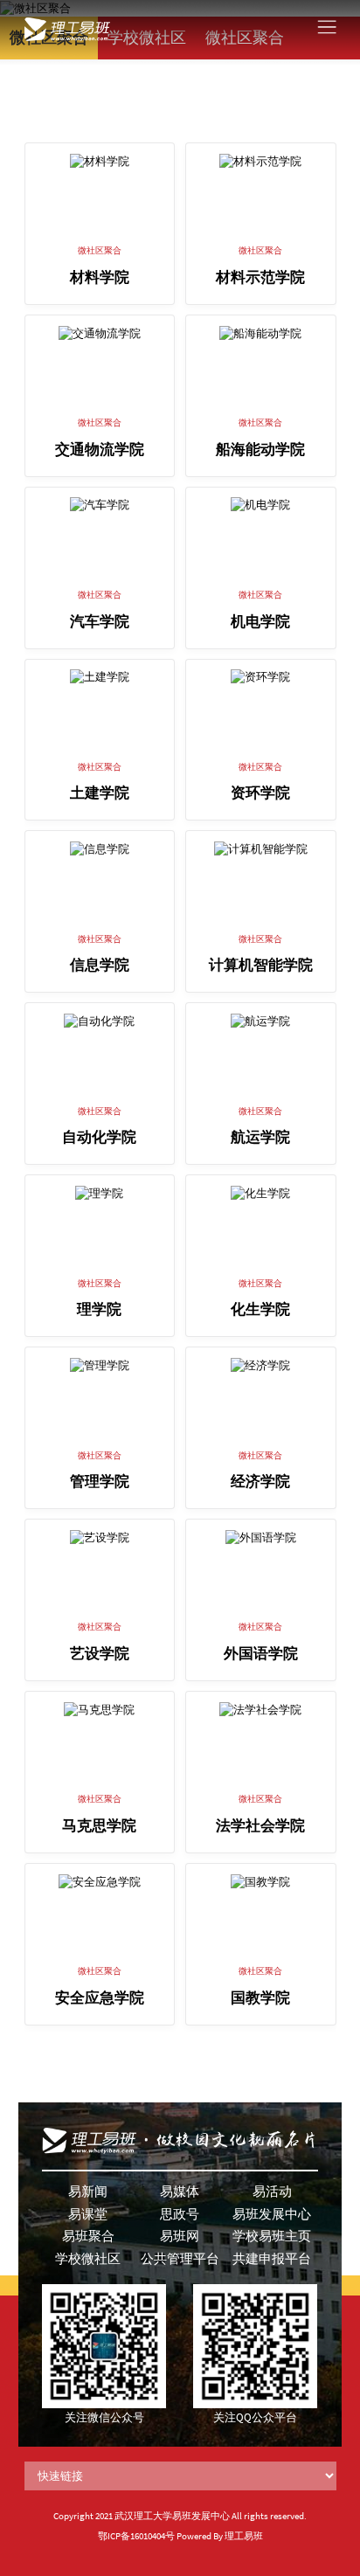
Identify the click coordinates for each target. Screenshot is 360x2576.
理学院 (99, 1309)
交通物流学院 (100, 450)
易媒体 (180, 2191)
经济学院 (260, 1482)
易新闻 (88, 2191)
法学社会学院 (260, 1826)
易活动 (272, 2191)
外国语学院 (261, 1654)
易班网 (180, 2236)
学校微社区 (88, 2258)
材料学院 (100, 277)
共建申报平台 (272, 2258)
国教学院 (260, 1998)
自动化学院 (99, 1137)
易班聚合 (88, 2236)
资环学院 (260, 793)
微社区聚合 (100, 250)
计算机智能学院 (261, 965)
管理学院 (100, 1482)
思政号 (180, 2214)
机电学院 (260, 622)
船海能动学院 (260, 450)
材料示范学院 (260, 277)
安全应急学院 (100, 1998)
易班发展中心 (272, 2214)
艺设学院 (100, 1654)
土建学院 (100, 793)
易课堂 (88, 2214)
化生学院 (260, 1309)
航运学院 (260, 1137)
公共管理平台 (180, 2258)
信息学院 (100, 965)
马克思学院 (99, 1826)
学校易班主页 (272, 2236)
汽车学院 (100, 622)
